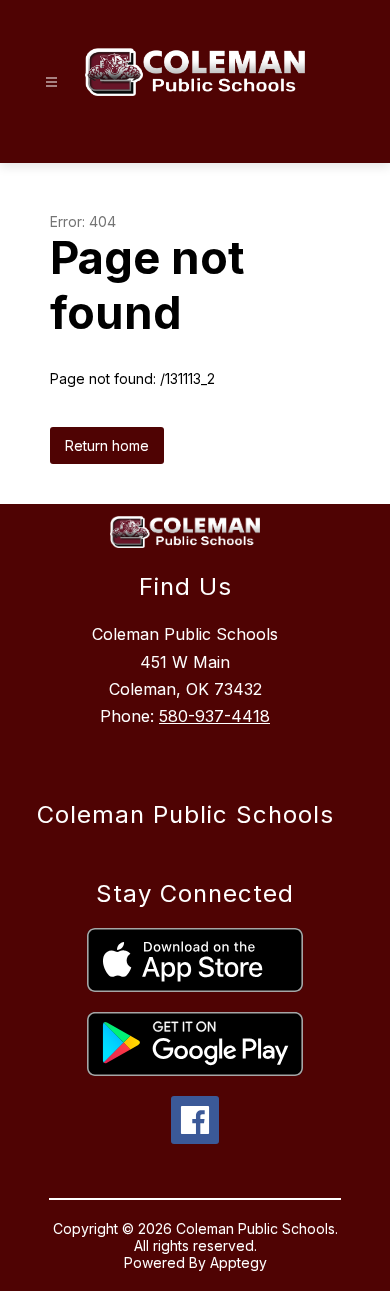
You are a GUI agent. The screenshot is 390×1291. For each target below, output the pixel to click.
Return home (107, 445)
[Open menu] (51, 82)
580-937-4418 (214, 716)
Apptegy (238, 1262)
